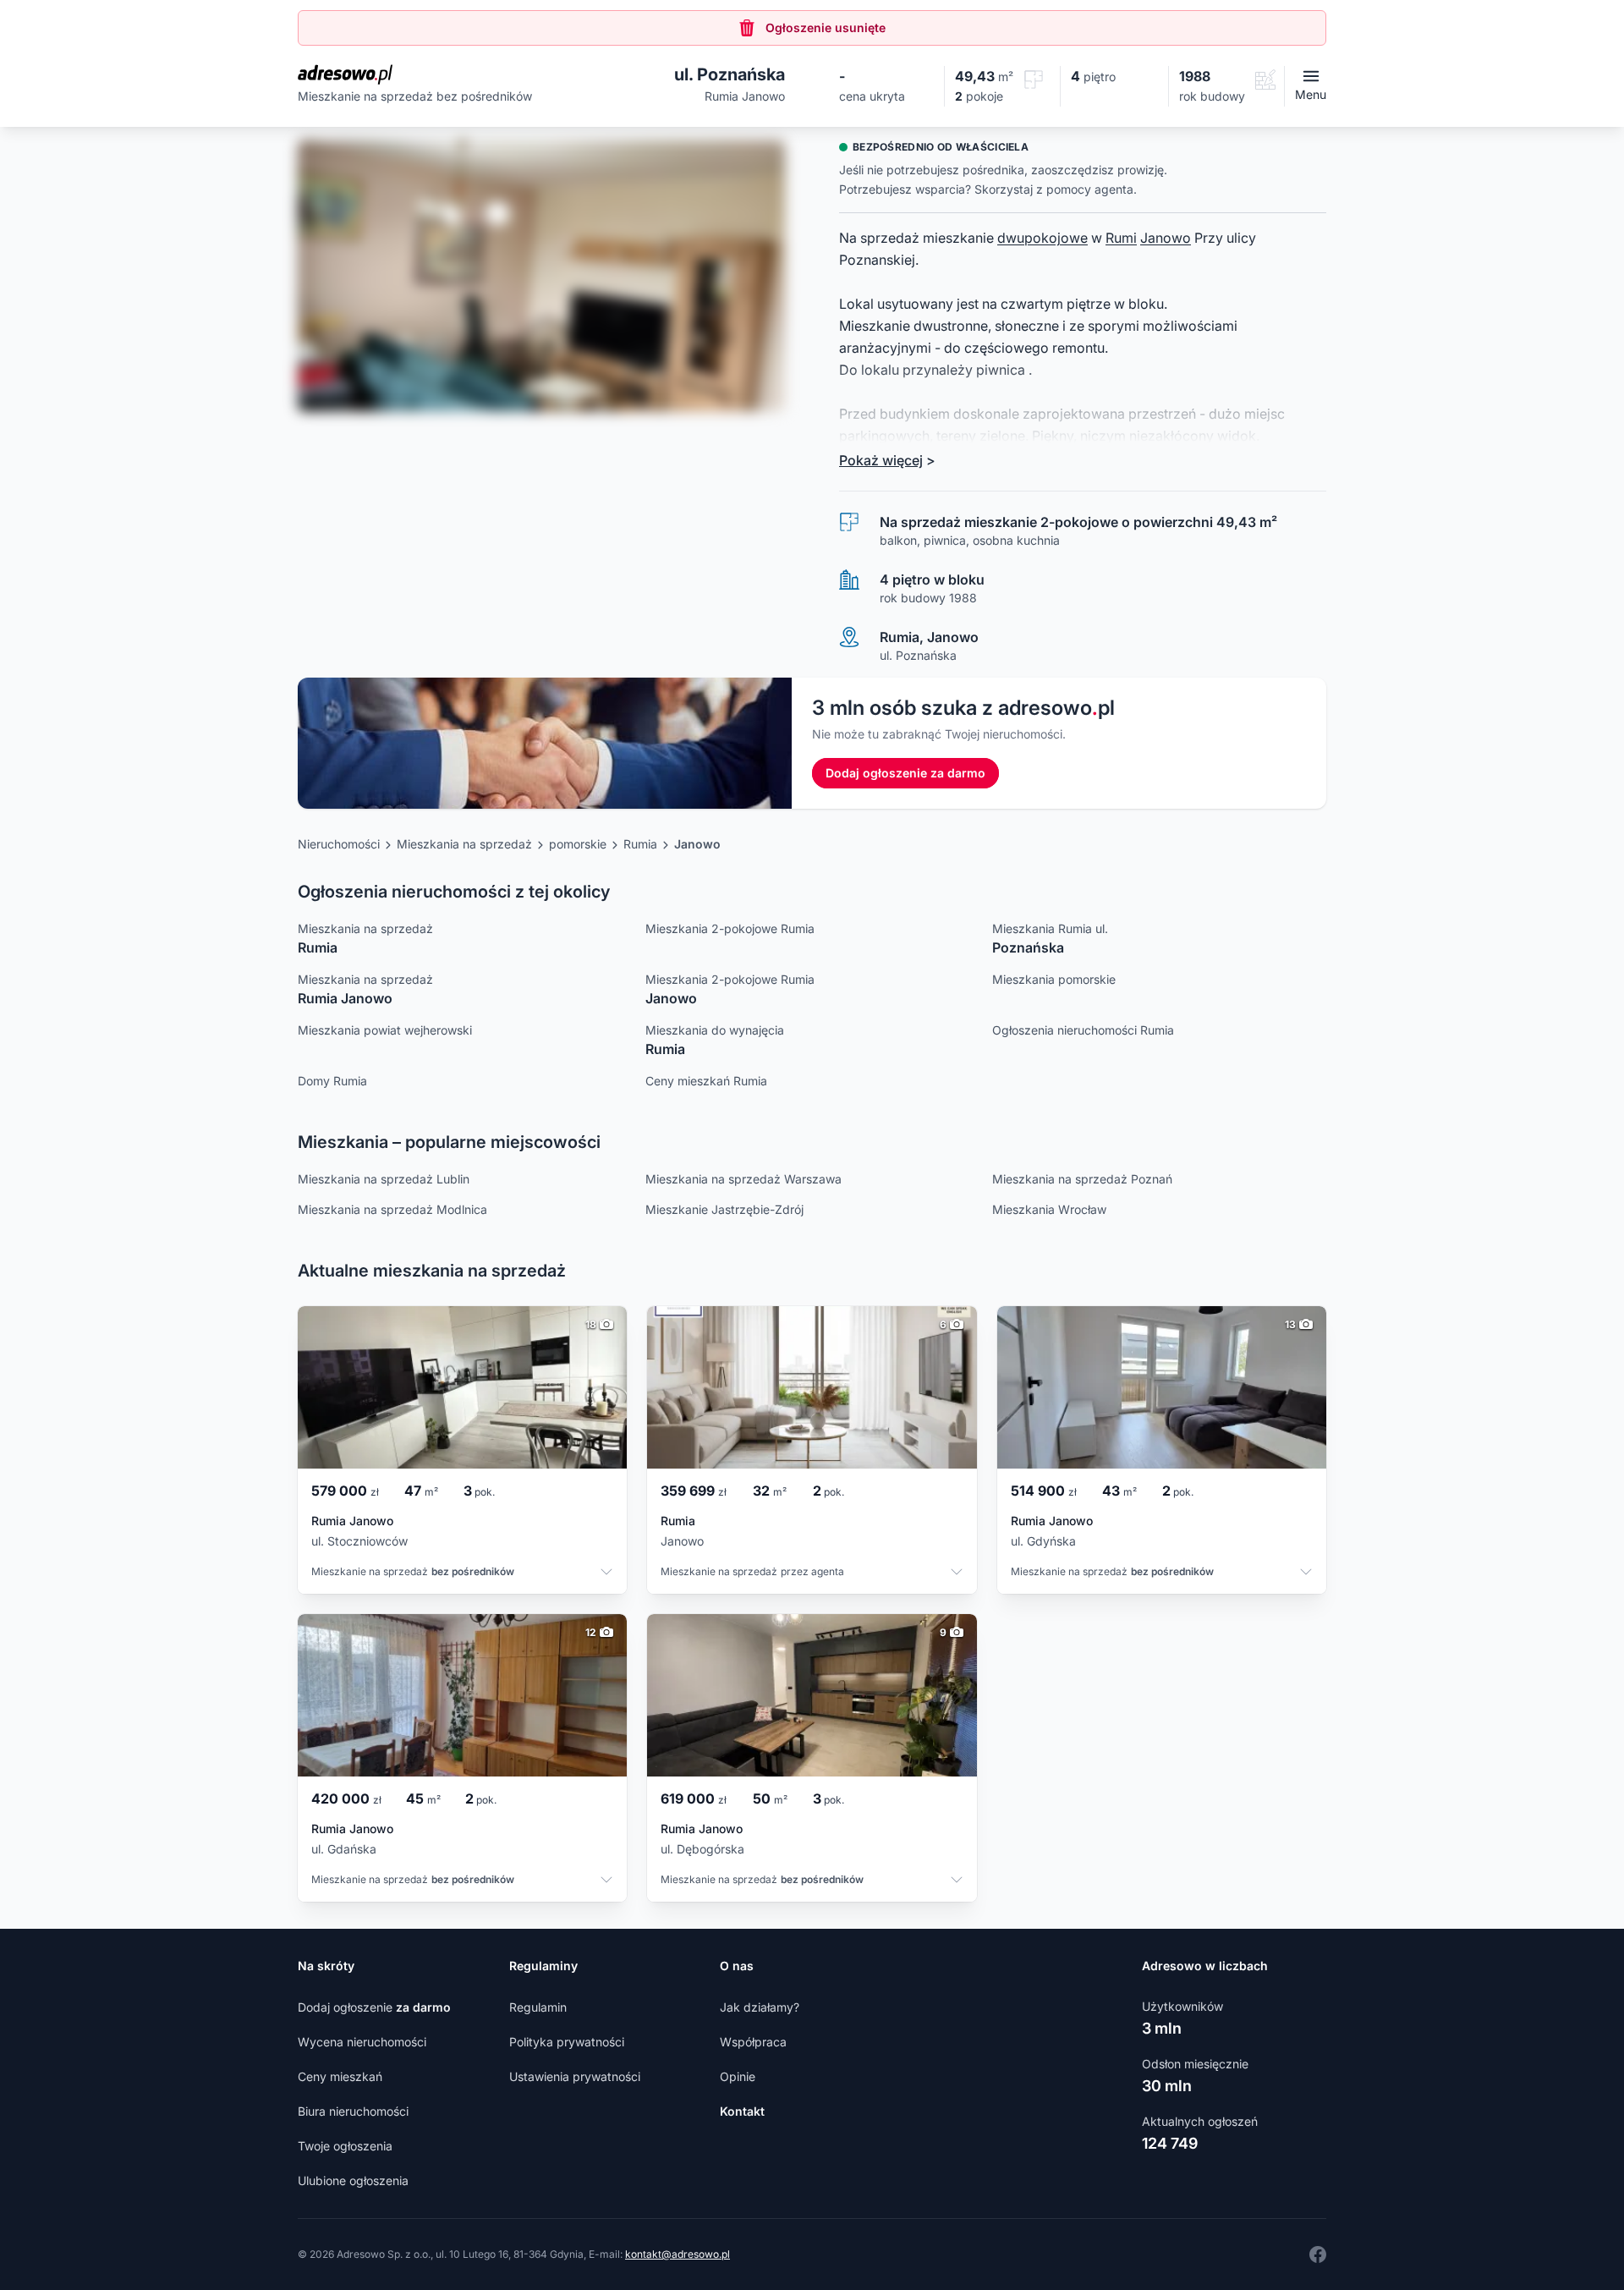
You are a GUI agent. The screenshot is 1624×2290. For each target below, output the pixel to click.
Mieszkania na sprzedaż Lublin (384, 1179)
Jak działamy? (760, 2007)
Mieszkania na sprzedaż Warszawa (743, 1179)
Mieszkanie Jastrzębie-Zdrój (724, 1209)
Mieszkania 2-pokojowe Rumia (730, 928)
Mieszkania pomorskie (1054, 979)
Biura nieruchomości (353, 2111)
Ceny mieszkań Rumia (706, 1081)
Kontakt (742, 2111)
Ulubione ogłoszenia (353, 2180)
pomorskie (578, 844)
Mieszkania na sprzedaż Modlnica (392, 1209)
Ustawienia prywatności (575, 2076)
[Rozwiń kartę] (606, 1573)
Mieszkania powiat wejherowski (385, 1030)
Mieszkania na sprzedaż (464, 844)
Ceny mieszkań (340, 2076)
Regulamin (538, 2007)
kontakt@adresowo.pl (678, 2254)
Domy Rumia (332, 1081)
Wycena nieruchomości (362, 2042)
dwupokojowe (1042, 238)
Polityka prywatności (567, 2042)
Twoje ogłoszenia (345, 2146)
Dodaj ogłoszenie (374, 2007)
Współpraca (753, 2042)
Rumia (640, 844)
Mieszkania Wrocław (1049, 1209)
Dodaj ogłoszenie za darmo (905, 773)
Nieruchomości (339, 844)
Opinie (738, 2076)
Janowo (1166, 238)
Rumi (1121, 238)
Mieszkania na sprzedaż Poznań (1082, 1179)
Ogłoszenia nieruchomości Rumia (1083, 1030)
